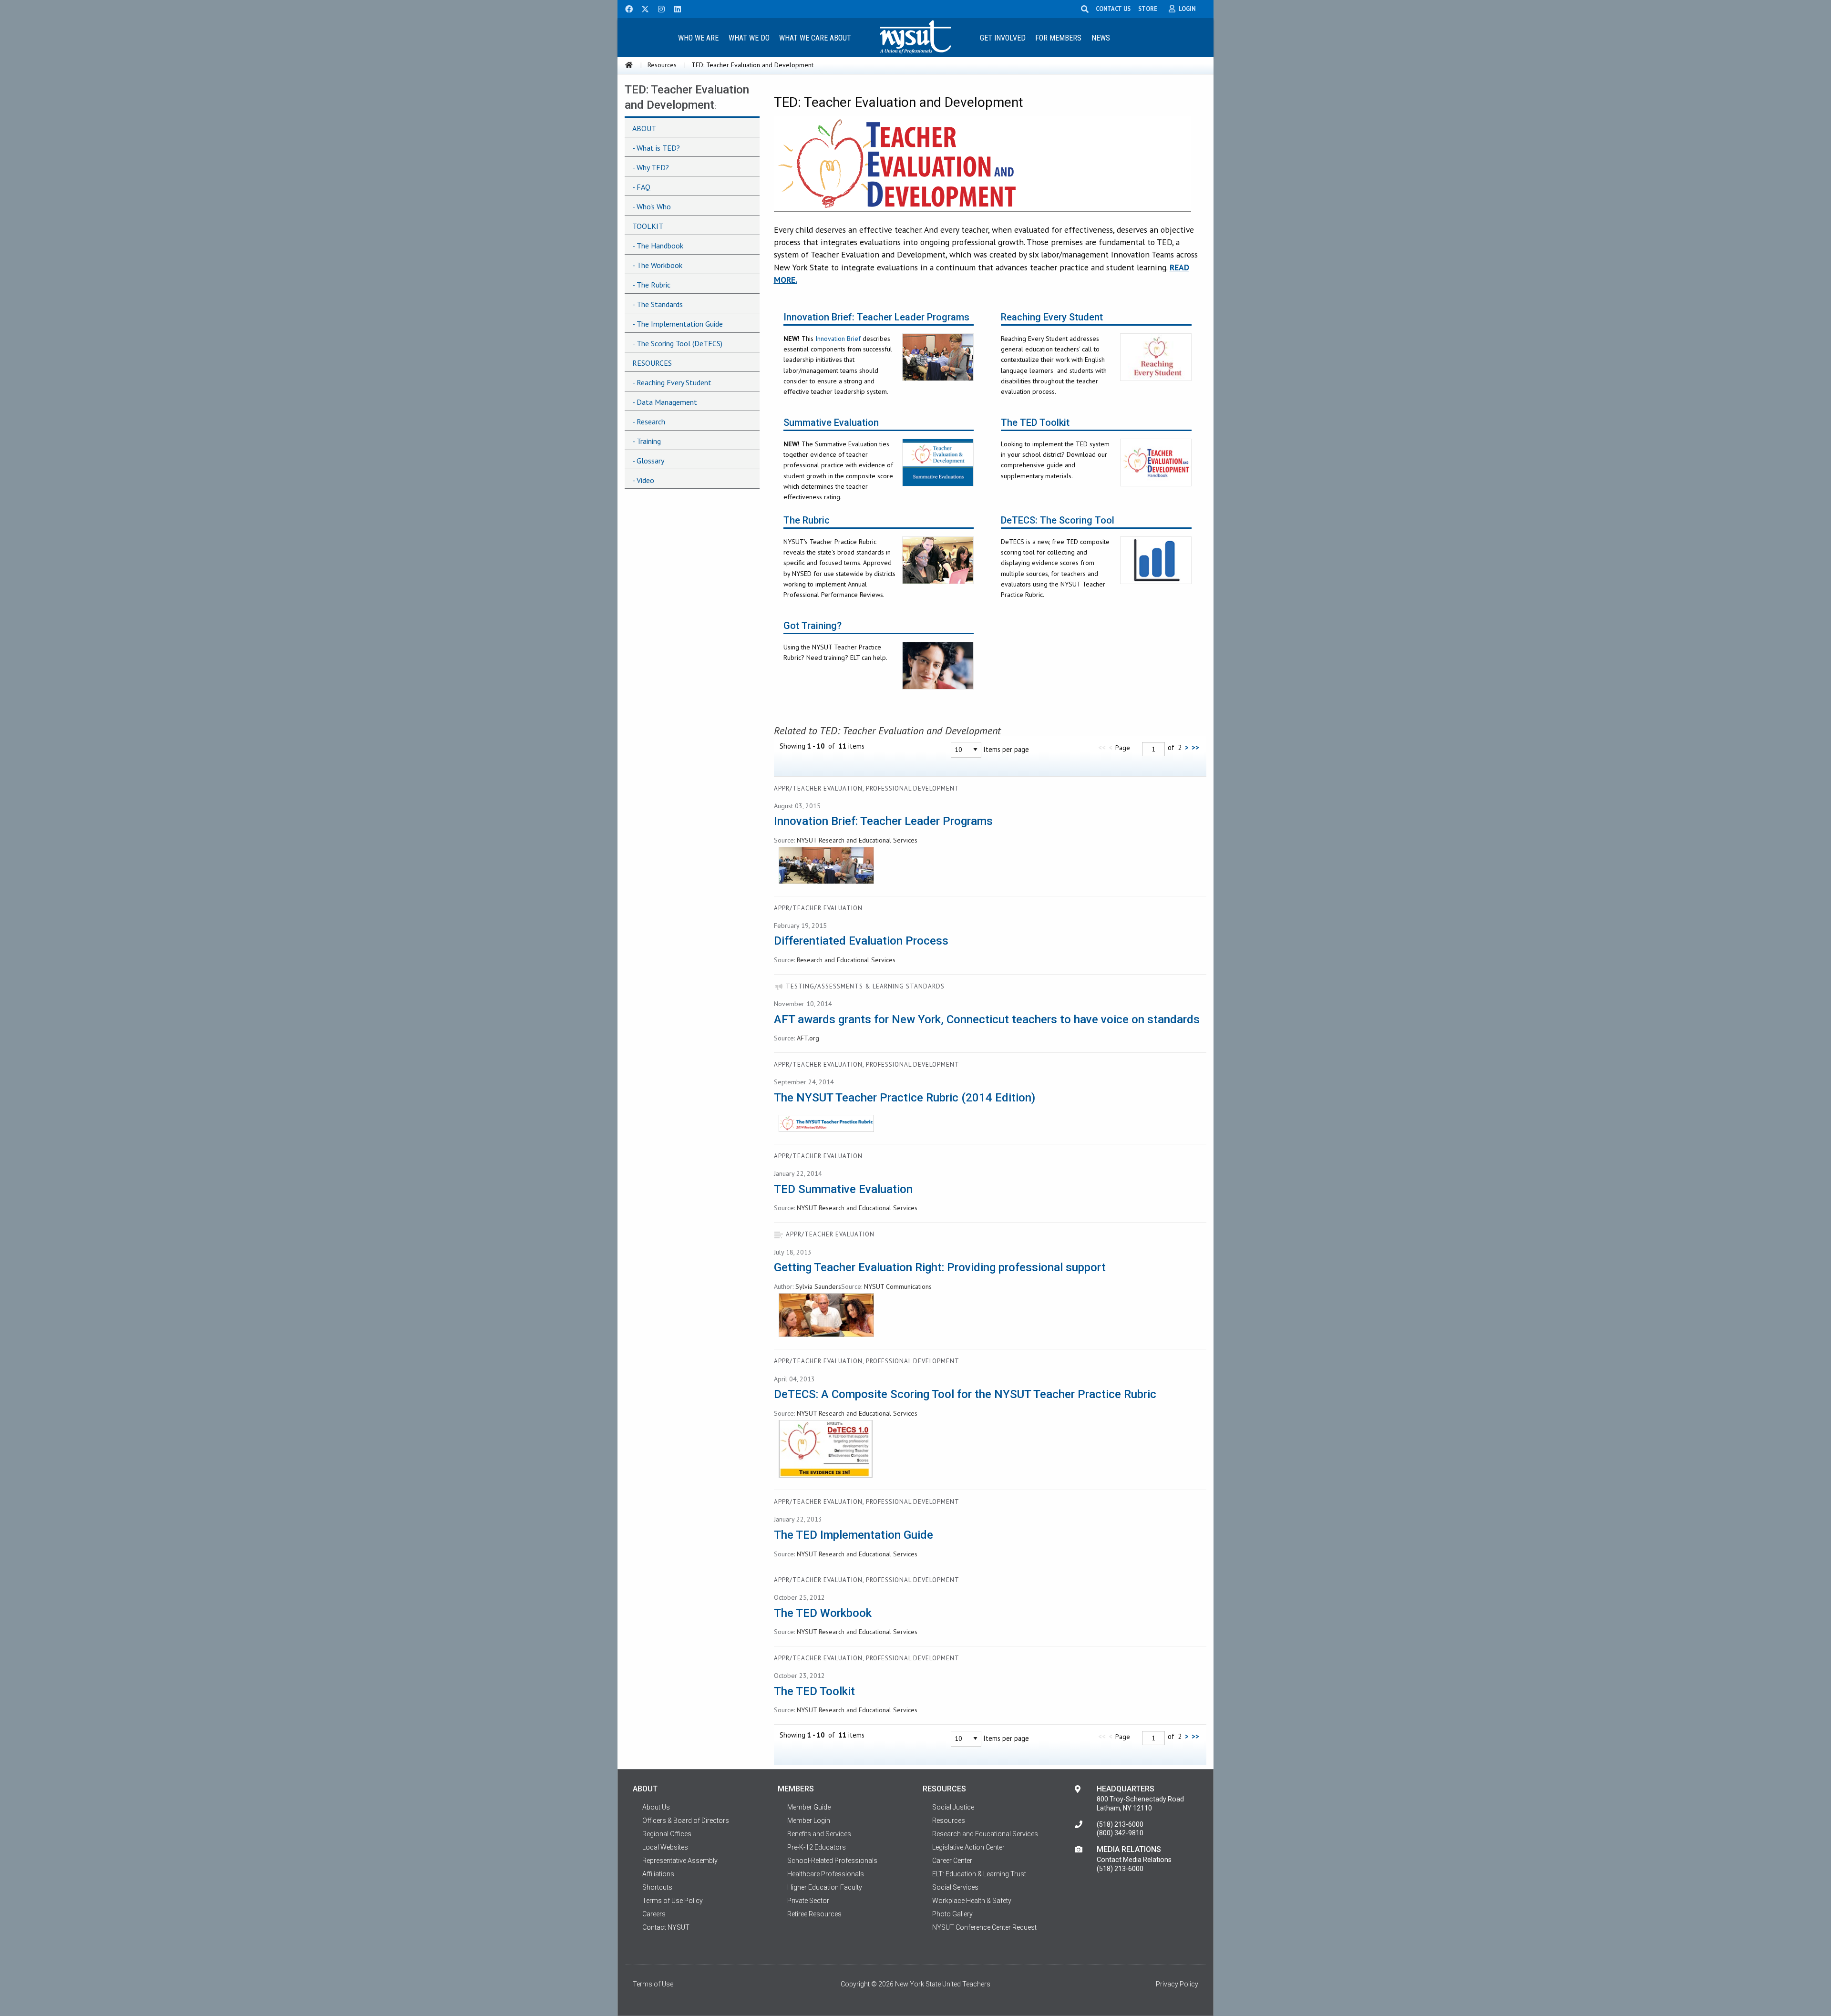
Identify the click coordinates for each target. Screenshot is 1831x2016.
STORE (1148, 9)
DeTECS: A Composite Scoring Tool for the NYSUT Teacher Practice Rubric (965, 1394)
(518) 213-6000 (1120, 1824)
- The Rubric (651, 285)
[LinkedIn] (675, 8)
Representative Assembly (680, 1861)
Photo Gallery (952, 1914)
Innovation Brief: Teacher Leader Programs (876, 317)
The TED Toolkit (1035, 423)
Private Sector (808, 1901)
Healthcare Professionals (826, 1874)
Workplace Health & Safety (972, 1901)
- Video (643, 480)
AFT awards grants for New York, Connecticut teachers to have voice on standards (987, 1019)
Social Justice (953, 1807)
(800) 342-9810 (1120, 1833)
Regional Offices (667, 1834)
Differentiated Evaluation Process (861, 941)
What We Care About (815, 38)
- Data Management (665, 402)
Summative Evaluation (831, 423)
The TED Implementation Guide (854, 1535)
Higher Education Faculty (825, 1887)
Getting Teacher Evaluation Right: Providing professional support (940, 1267)
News (1101, 38)
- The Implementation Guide (678, 324)
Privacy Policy (1177, 1984)
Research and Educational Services (985, 1834)
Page (1123, 748)
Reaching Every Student (1052, 317)
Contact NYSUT (666, 1927)
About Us (656, 1807)
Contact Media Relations (1134, 1860)
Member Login (809, 1821)
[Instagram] (658, 8)
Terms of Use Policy (673, 1901)
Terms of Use (653, 1984)
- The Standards (658, 304)
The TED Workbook (823, 1613)
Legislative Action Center (968, 1847)
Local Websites (665, 1847)
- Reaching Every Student (672, 382)
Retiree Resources (814, 1914)
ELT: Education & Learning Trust (979, 1874)
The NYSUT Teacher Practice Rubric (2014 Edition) (905, 1098)
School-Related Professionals (832, 1861)
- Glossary (648, 461)
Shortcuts (657, 1887)
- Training (647, 441)
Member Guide (809, 1807)
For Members (1058, 38)
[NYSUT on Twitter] (642, 8)
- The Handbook (658, 246)
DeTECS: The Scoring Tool (1058, 520)
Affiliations (658, 1874)
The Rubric (807, 520)
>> (1195, 747)
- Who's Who (652, 206)
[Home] (629, 65)
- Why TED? (651, 167)
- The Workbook (657, 265)
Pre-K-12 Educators (817, 1847)
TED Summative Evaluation (843, 1189)
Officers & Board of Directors (686, 1821)
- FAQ (641, 187)
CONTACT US (1113, 9)
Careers (654, 1914)
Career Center (952, 1861)
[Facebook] (626, 8)
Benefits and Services (819, 1834)
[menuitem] (698, 37)
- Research (649, 422)
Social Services (955, 1887)
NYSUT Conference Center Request (984, 1927)
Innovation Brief (838, 339)
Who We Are (698, 38)
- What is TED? (656, 148)
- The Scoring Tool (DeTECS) (677, 343)
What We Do (749, 38)
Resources (662, 65)
